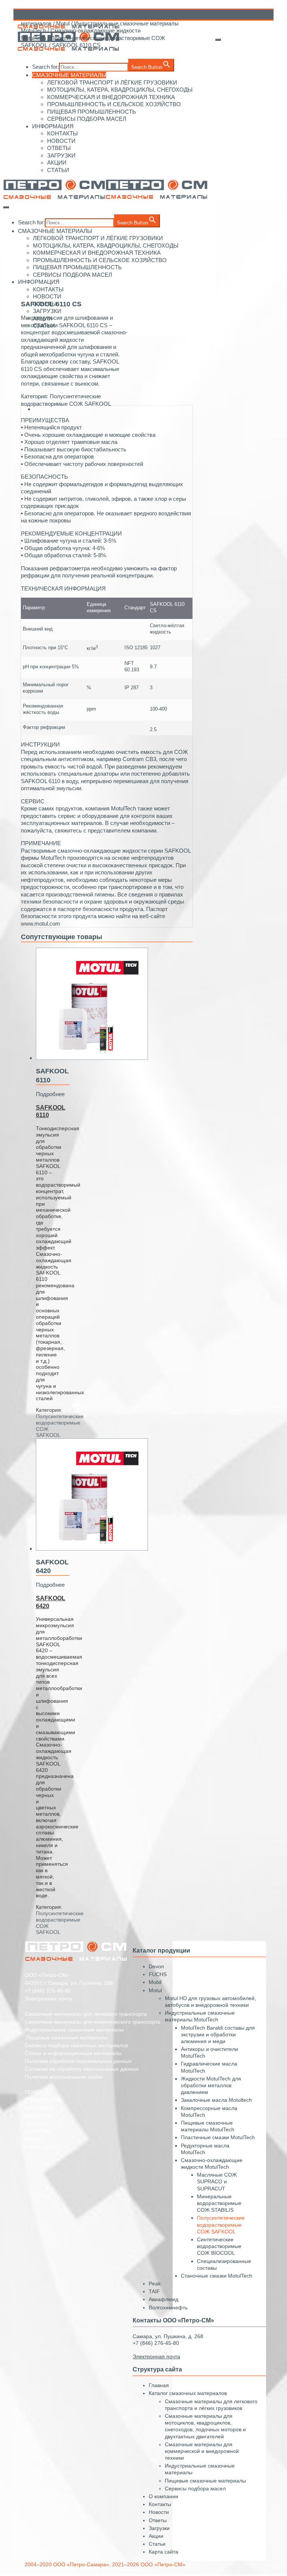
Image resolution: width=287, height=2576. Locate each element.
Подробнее (50, 1094)
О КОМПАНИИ (42, 2100)
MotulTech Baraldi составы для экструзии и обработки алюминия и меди (218, 2034)
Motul (63, 23)
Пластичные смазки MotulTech (218, 2137)
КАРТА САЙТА (42, 2147)
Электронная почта (48, 1999)
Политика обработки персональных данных (78, 2061)
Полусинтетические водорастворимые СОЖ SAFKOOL (221, 2224)
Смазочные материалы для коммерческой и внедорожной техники (202, 2451)
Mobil (155, 1982)
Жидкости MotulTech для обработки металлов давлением (211, 2085)
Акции (156, 2536)
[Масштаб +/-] (218, 40)
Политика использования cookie (64, 2077)
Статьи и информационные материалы (73, 2053)
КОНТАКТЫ (39, 2108)
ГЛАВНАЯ (36, 2092)
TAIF (154, 2291)
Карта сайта (163, 2552)
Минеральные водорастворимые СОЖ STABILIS (219, 2203)
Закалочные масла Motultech (216, 2100)
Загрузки (159, 2528)
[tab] (114, 409)
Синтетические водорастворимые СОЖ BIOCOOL (219, 2246)
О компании (163, 2496)
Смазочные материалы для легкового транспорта (86, 2014)
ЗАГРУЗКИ (38, 2131)
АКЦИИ (33, 2139)
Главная (159, 2385)
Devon (156, 1966)
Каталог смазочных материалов (188, 2393)
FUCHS (158, 1974)
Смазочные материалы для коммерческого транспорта (92, 2022)
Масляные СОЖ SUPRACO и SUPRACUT (217, 2181)
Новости (159, 2512)
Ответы (158, 2520)
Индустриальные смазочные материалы (74, 2030)
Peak (155, 2284)
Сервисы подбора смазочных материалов (76, 2045)
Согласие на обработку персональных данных (82, 2069)
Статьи (157, 2544)
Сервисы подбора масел (195, 2488)
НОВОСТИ (38, 2116)
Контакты (160, 2504)
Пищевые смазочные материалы (205, 2481)
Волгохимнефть (168, 2307)
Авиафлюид (163, 2299)
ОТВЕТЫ (36, 2123)
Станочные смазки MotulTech (217, 2276)
